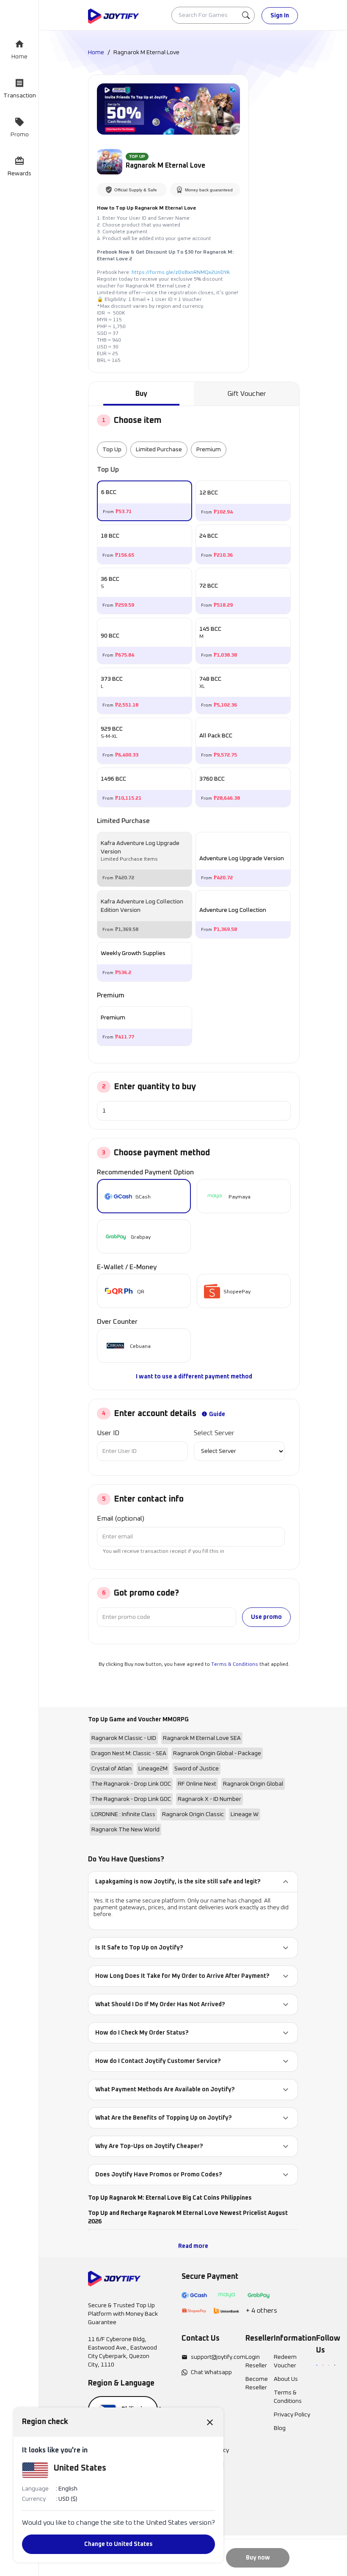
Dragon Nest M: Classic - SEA (129, 1753)
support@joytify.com (218, 2357)
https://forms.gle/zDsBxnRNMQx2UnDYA (181, 273)
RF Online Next (197, 1784)
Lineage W (245, 1814)
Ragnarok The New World (125, 1830)
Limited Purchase (159, 450)
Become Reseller (257, 2383)
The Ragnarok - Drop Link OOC (131, 1784)
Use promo (266, 1617)
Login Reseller (256, 2361)
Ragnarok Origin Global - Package (217, 1753)
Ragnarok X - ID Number (209, 1799)
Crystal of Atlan (112, 1769)
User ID (108, 1433)
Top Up (112, 450)
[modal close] (210, 2422)
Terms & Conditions (235, 1665)
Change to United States (118, 2544)
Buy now (258, 2558)
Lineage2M (153, 1769)
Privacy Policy (292, 2415)
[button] (193, 1882)
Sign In (280, 16)
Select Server (214, 1433)
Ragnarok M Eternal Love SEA (202, 1738)
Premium (209, 450)
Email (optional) (121, 1519)
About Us (286, 2379)
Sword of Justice (197, 1769)
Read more (193, 2246)
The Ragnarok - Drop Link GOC (131, 1799)
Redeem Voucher (285, 2361)
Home (96, 52)
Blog (280, 2428)
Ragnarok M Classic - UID (124, 1738)
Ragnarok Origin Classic (193, 1814)
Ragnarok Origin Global (253, 1784)
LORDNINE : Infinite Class (123, 1814)
